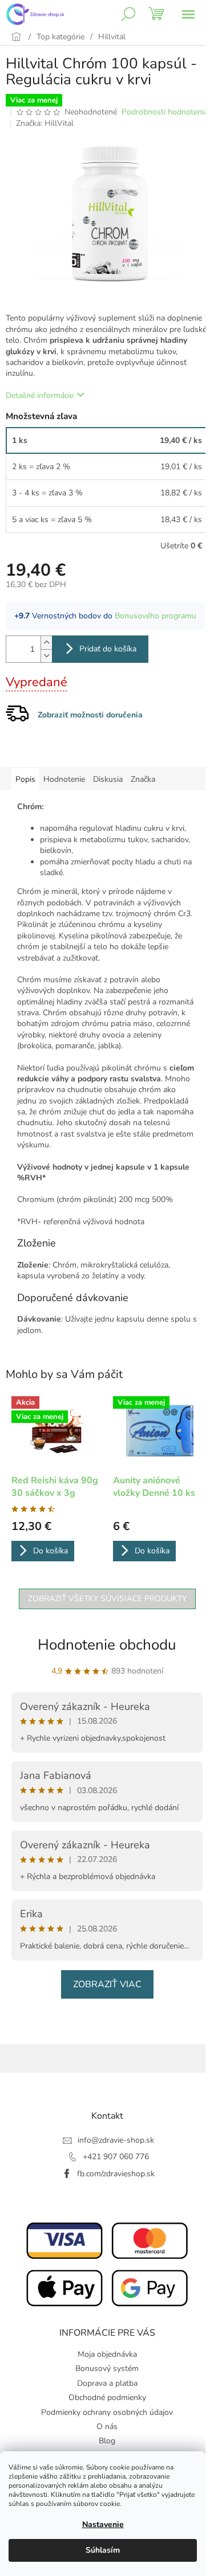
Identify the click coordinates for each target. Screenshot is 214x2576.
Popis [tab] (25, 779)
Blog (107, 2441)
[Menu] (188, 14)
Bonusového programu (156, 616)
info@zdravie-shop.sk (116, 2140)
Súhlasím (103, 2550)
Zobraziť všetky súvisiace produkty (107, 1599)
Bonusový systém (107, 2368)
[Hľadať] (128, 14)
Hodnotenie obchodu (107, 1645)
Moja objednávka (107, 2354)
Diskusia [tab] (108, 779)
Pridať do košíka (108, 649)
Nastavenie (103, 2524)
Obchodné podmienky (107, 2397)
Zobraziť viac (107, 1984)
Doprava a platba (107, 2383)
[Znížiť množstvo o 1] (46, 656)
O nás (107, 2427)
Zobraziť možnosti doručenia (90, 715)
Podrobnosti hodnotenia (165, 112)
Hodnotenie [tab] (64, 779)
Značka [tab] (143, 779)
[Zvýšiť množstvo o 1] (46, 643)
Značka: (45, 123)
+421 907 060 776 (116, 2157)
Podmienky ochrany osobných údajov (107, 2412)
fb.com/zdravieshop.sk (116, 2174)
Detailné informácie (40, 395)
